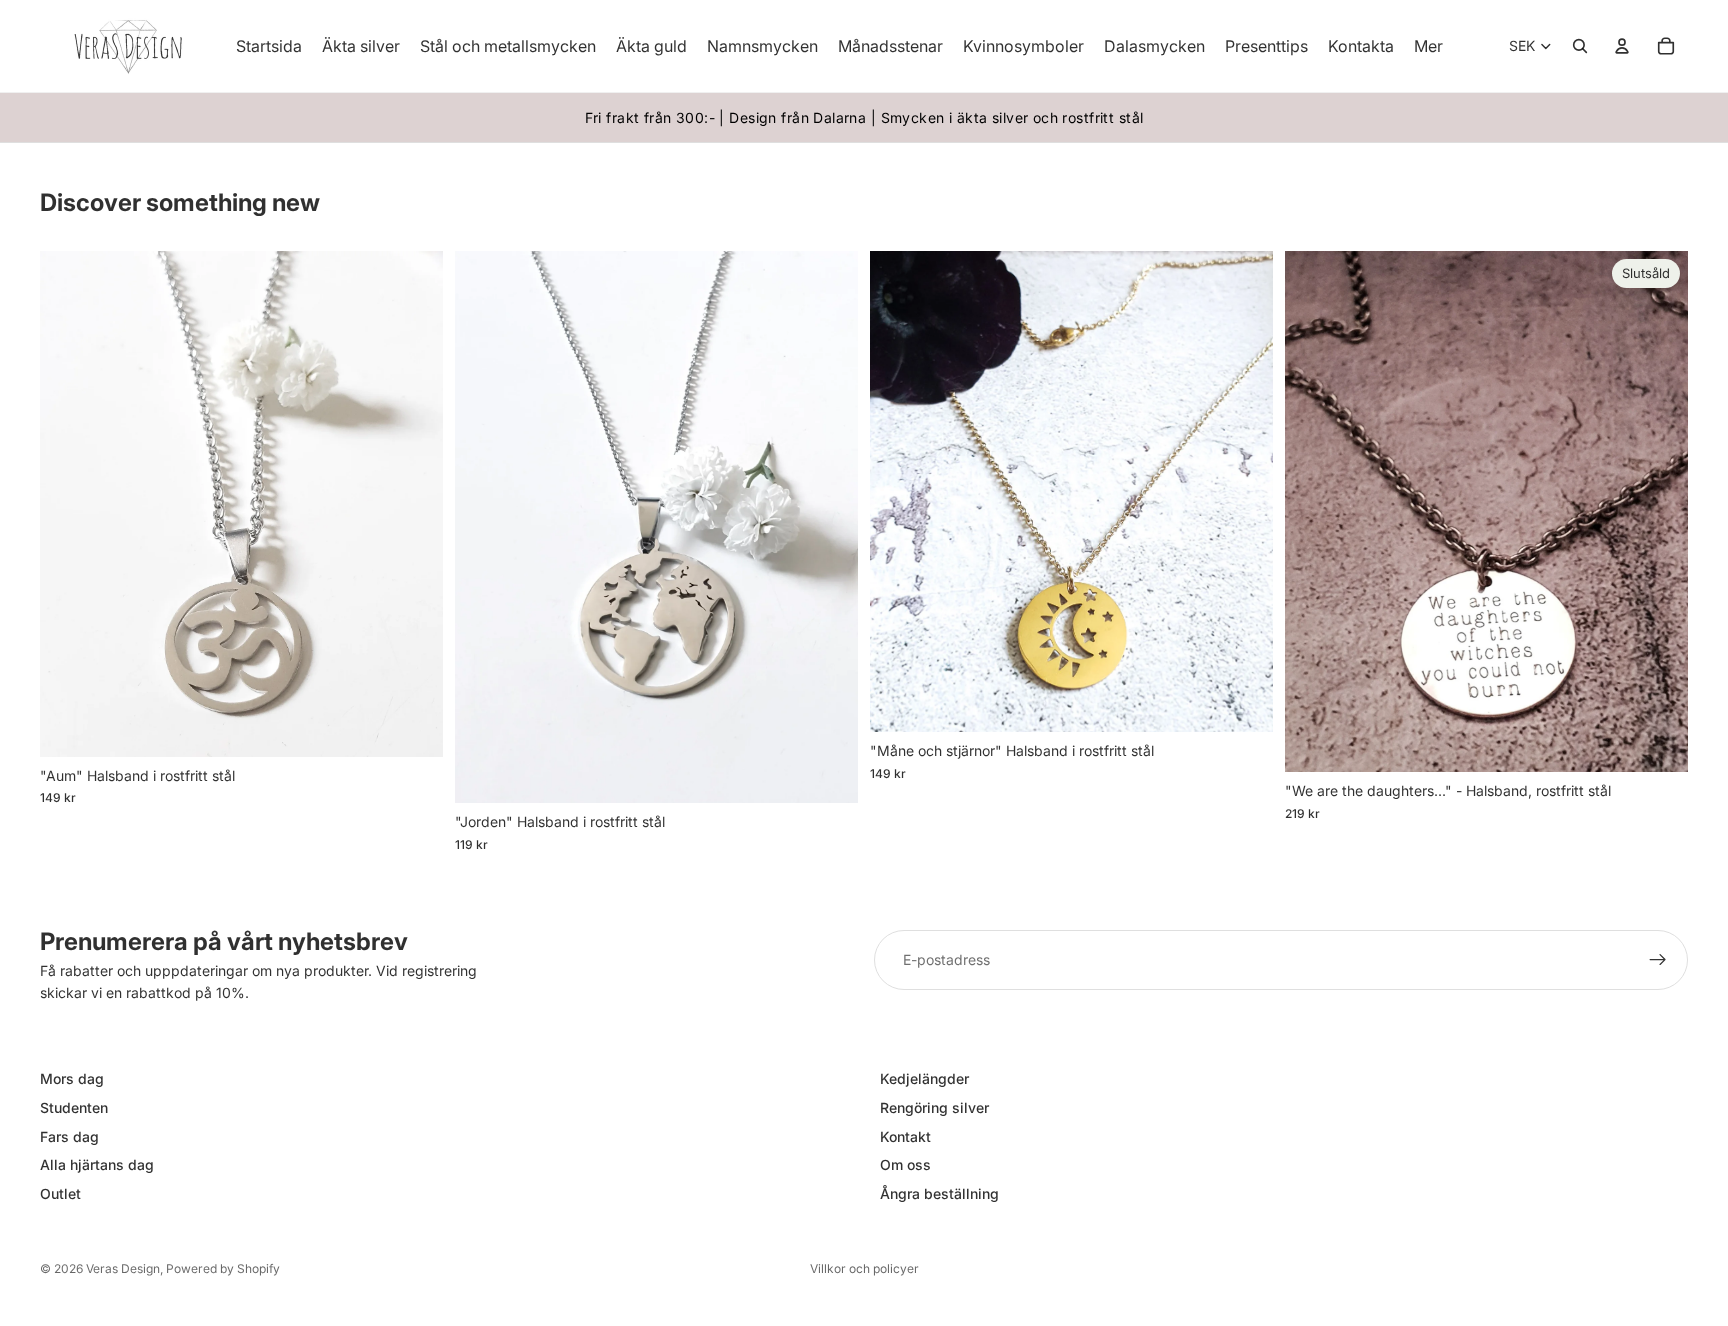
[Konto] (1622, 46)
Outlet (60, 1193)
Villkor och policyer (864, 1268)
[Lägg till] (412, 726)
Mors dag (72, 1078)
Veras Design (123, 1268)
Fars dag (69, 1135)
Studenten (74, 1107)
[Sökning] (1580, 46)
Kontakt (905, 1135)
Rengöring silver (934, 1107)
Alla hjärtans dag (97, 1164)
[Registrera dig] (1658, 960)
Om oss (905, 1164)
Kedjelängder (924, 1078)
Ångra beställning (939, 1193)
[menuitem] (1428, 46)
